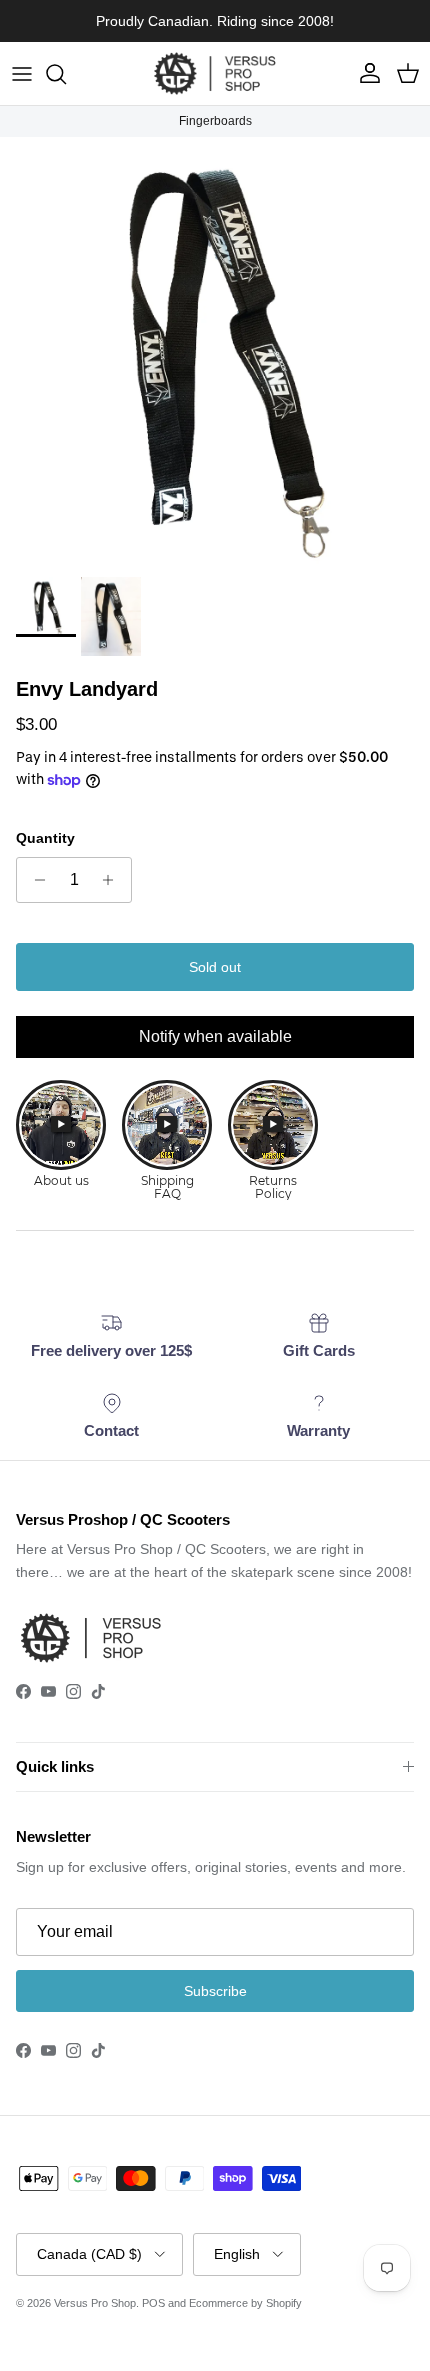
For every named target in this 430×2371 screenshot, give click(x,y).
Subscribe (215, 1991)
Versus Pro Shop (95, 2303)
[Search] (66, 74)
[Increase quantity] (113, 880)
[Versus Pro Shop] (215, 73)
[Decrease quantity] (34, 880)
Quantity (45, 838)
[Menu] (22, 74)
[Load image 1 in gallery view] (215, 352)
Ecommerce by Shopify (245, 2303)
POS (153, 2303)
